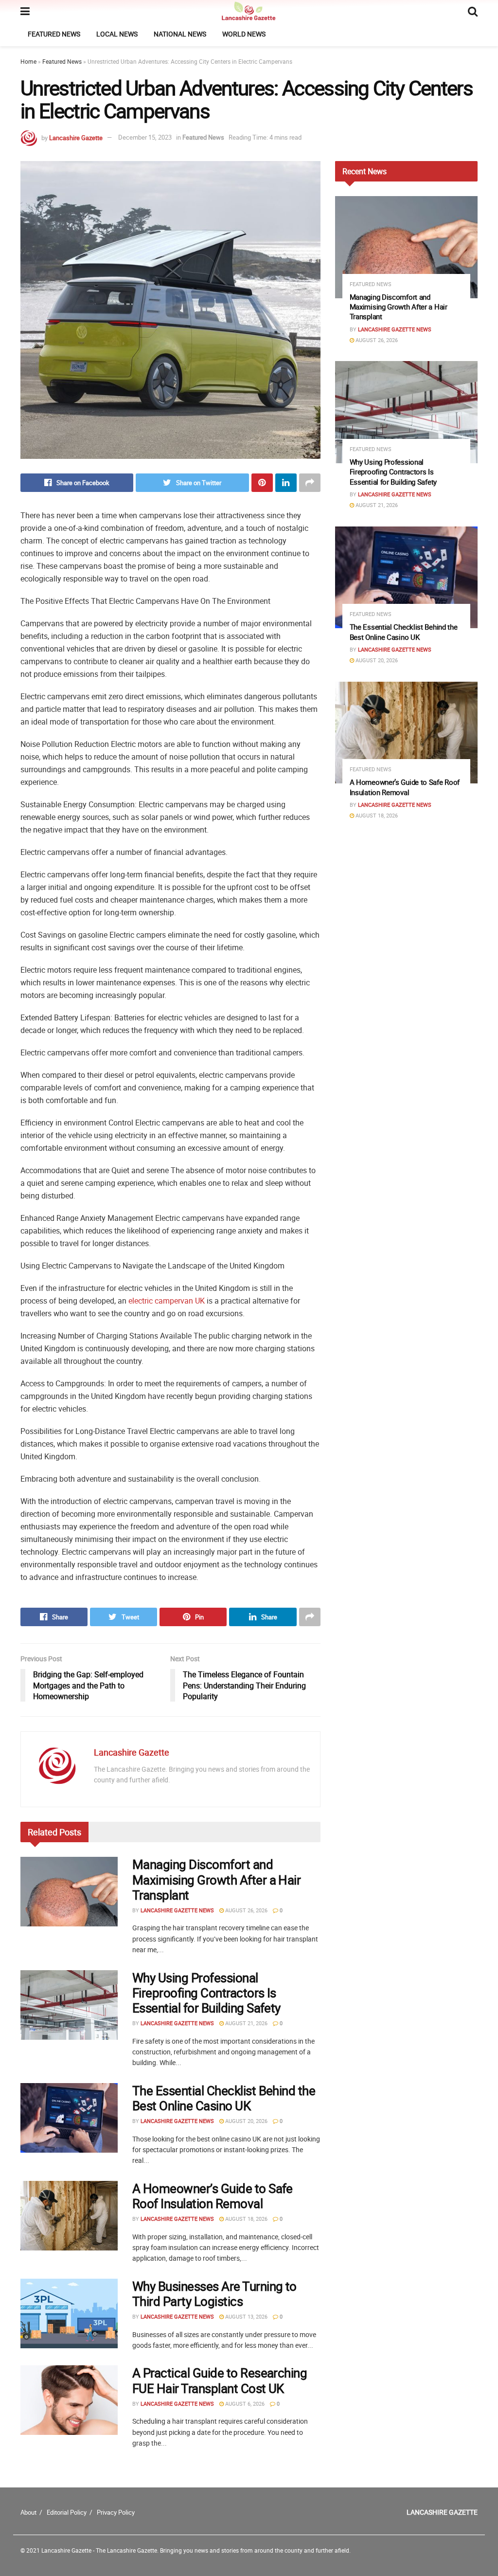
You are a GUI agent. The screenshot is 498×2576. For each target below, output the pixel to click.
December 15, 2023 (145, 137)
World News (244, 34)
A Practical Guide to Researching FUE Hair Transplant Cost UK (220, 2380)
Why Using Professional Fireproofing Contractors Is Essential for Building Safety (206, 1993)
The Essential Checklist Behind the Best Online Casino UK (224, 2098)
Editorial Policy (67, 2512)
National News (180, 34)
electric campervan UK (167, 1301)
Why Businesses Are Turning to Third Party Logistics (214, 2294)
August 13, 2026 (246, 2316)
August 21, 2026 (246, 2023)
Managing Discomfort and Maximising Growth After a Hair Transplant (216, 1879)
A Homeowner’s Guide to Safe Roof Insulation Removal (213, 2196)
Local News (117, 34)
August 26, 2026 (246, 1910)
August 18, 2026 (246, 2219)
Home (28, 61)
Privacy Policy (116, 2512)
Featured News (54, 34)
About (28, 2512)
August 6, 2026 (244, 2404)
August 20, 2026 (246, 2121)
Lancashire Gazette (76, 137)
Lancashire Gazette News (177, 1910)
